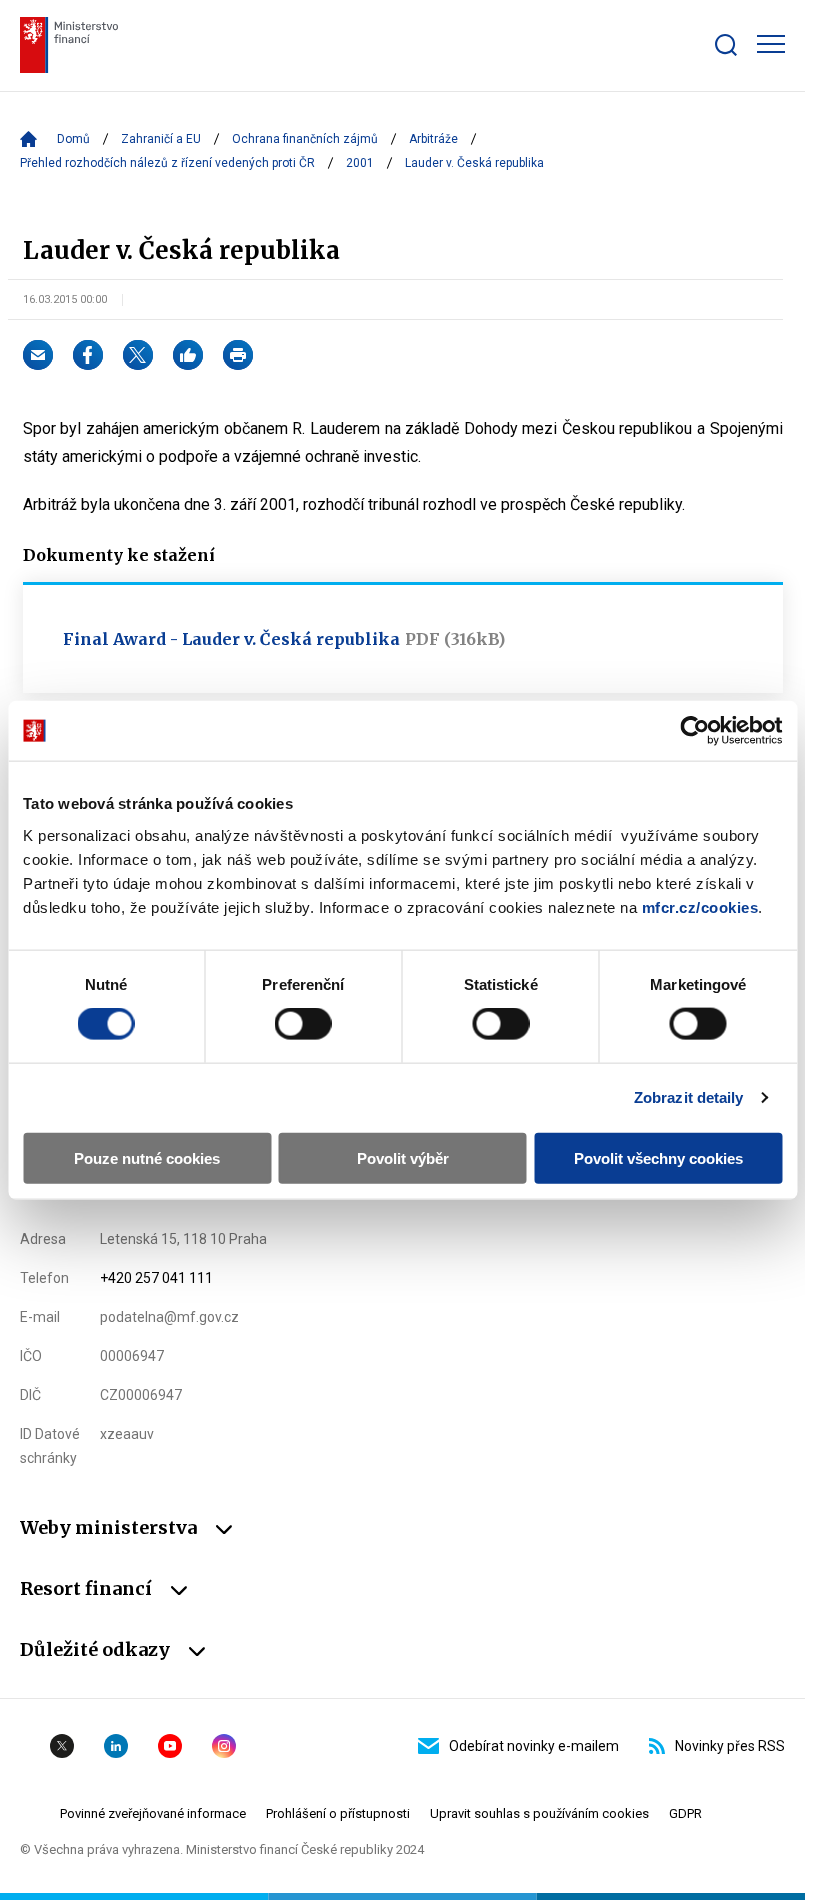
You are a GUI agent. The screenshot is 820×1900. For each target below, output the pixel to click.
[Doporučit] (188, 355)
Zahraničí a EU (161, 139)
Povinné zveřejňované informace (153, 1813)
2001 (360, 163)
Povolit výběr (403, 1157)
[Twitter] (138, 355)
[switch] (303, 1024)
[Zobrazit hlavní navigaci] (771, 44)
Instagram (224, 1746)
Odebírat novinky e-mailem (534, 1746)
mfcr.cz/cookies (700, 906)
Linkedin (116, 1746)
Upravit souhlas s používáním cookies (539, 1813)
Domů (73, 139)
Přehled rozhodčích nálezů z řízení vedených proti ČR (167, 163)
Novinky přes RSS (730, 1746)
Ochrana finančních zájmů (305, 139)
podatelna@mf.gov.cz (169, 1317)
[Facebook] (88, 355)
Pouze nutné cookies (147, 1157)
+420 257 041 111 (156, 1278)
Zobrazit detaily (689, 1097)
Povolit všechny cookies (658, 1157)
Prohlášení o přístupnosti (338, 1813)
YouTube (170, 1746)
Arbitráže (433, 139)
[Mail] (38, 355)
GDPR (685, 1813)
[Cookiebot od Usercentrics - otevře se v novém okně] (694, 731)
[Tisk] (238, 355)
